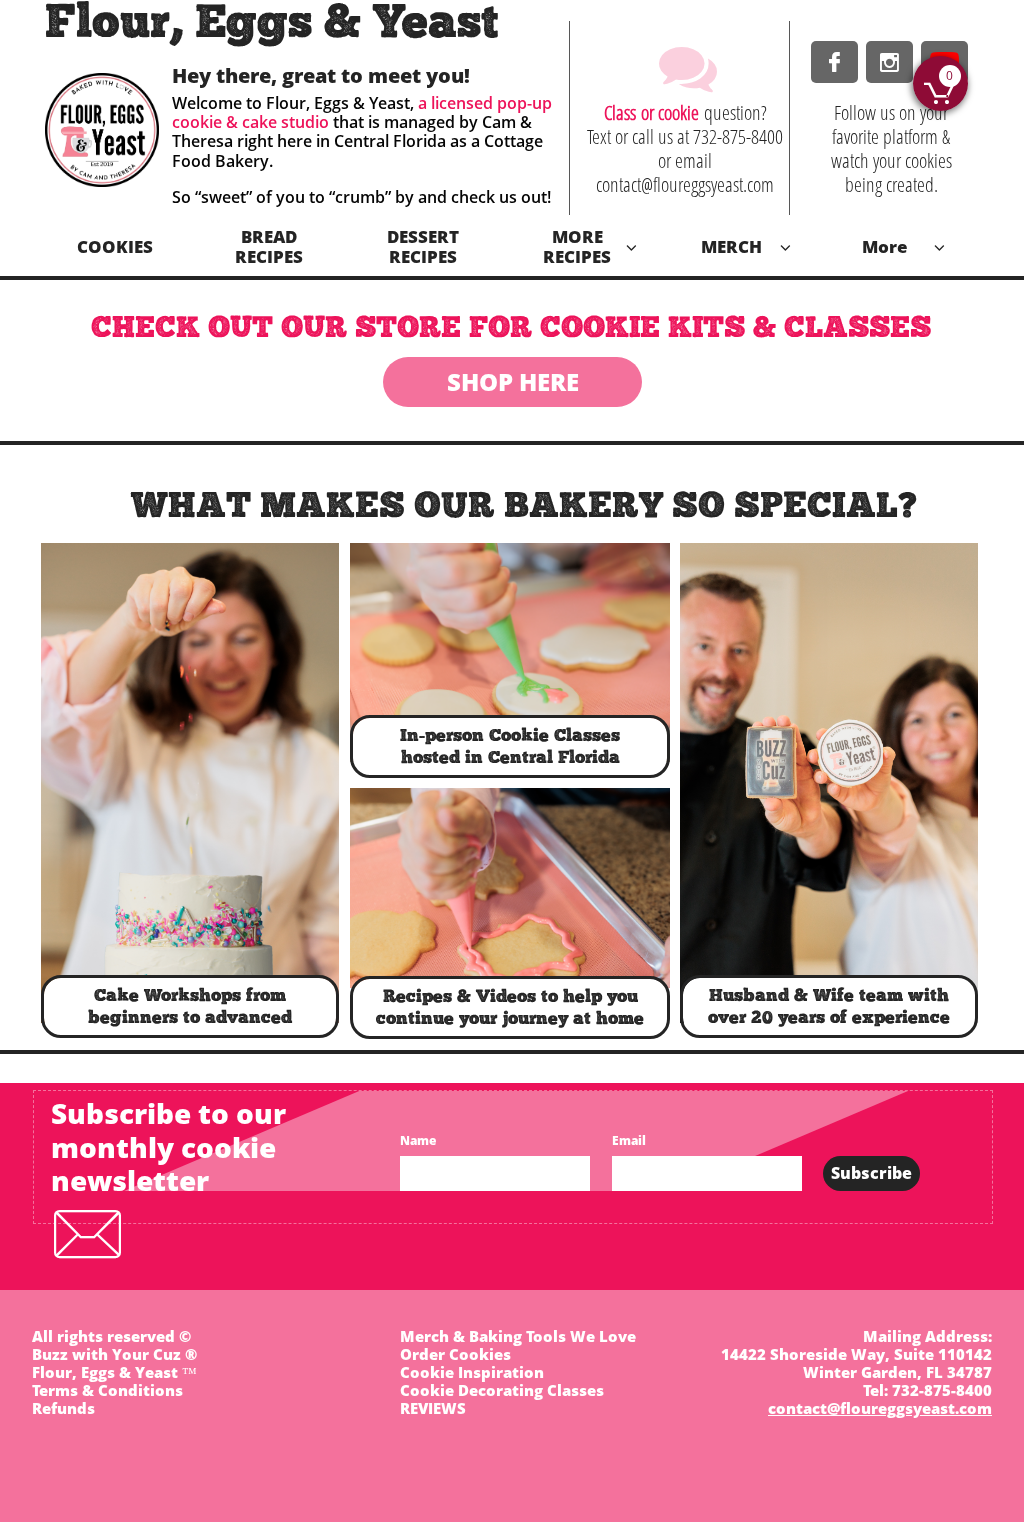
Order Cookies (455, 1354)
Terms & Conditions (107, 1390)
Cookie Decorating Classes (502, 1390)
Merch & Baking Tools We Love (518, 1336)
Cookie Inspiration (472, 1372)
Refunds (63, 1408)
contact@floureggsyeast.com (880, 1408)
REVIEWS (433, 1408)
